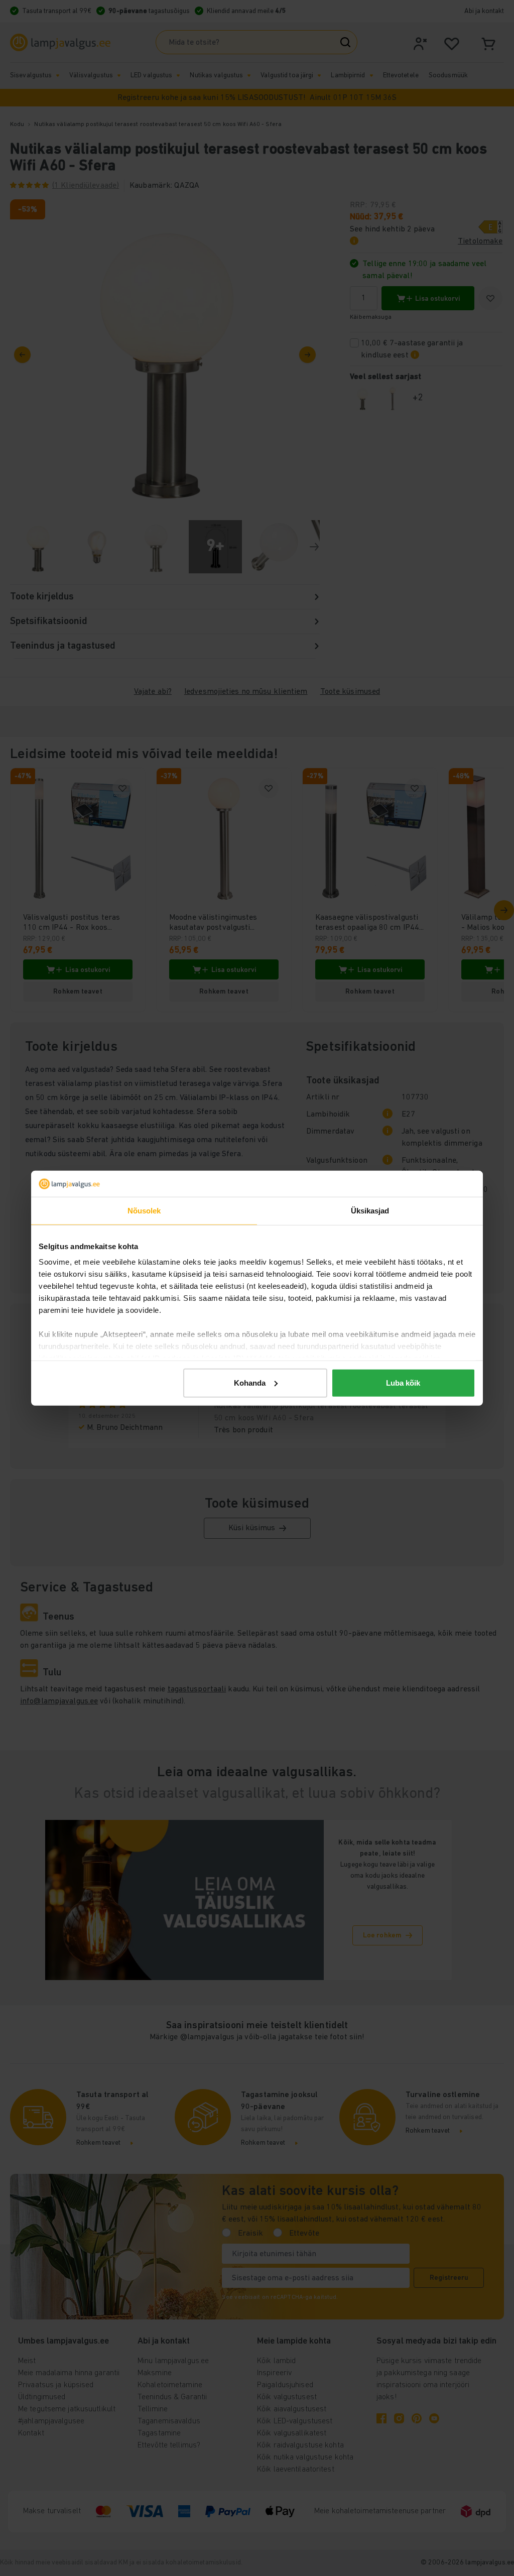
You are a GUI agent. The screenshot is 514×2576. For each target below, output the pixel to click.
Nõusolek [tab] (144, 1211)
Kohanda (250, 1383)
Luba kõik (403, 1383)
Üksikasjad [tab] (370, 1211)
